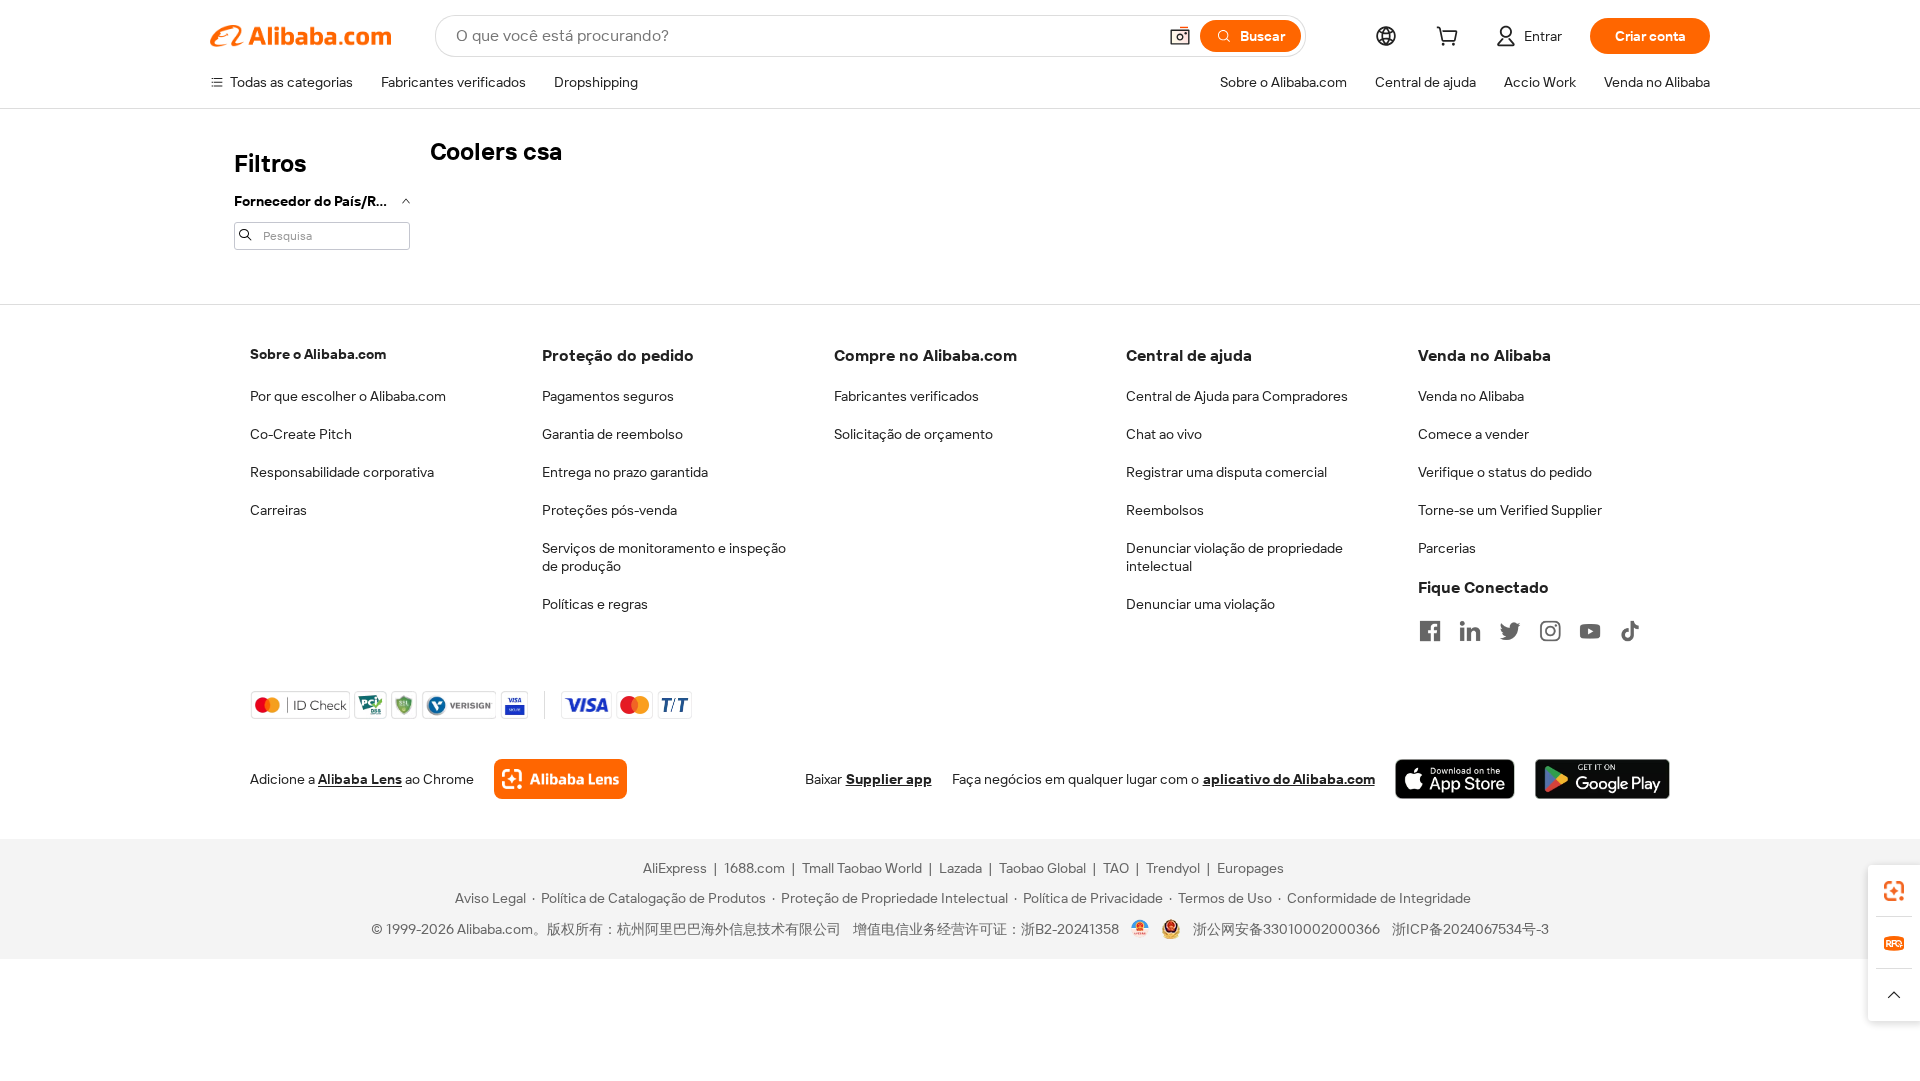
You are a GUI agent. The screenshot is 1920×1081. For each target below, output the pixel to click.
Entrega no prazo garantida (625, 472)
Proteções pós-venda (609, 510)
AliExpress (675, 868)
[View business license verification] (1140, 929)
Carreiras (278, 510)
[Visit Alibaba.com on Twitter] (1510, 631)
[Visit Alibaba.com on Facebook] (1430, 631)
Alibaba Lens (360, 779)
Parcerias (1447, 548)
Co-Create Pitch (301, 434)
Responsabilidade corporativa (342, 472)
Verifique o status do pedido (1505, 472)
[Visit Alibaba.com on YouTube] (1590, 631)
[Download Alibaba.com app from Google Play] (1602, 779)
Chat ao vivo (1164, 434)
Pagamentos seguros (608, 396)
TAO (1116, 868)
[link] (1894, 891)
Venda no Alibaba (1471, 396)
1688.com (754, 868)
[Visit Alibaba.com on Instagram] (1550, 631)
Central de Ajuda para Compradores (1237, 396)
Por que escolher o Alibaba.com (348, 396)
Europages (1250, 868)
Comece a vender (1473, 434)
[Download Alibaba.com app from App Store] (1455, 779)
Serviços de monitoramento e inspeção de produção (664, 557)
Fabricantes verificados (906, 396)
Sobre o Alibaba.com (318, 354)
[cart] (1451, 39)
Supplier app (889, 779)
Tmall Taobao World (862, 868)
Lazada (960, 868)
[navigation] (322, 198)
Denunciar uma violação (1200, 604)
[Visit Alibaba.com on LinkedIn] (1470, 631)
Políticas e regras (595, 604)
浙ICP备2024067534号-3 (1470, 929)
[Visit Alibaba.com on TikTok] (1630, 631)
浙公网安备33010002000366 (1286, 929)
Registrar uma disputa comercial (1226, 472)
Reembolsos (1165, 510)
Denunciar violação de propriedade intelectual (1234, 557)
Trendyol (1173, 868)
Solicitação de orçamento (913, 434)
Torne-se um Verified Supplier (1510, 510)
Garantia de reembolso (612, 434)
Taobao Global (1042, 868)
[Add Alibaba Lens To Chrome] (560, 779)
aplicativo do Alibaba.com (1289, 779)
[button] (1180, 36)
